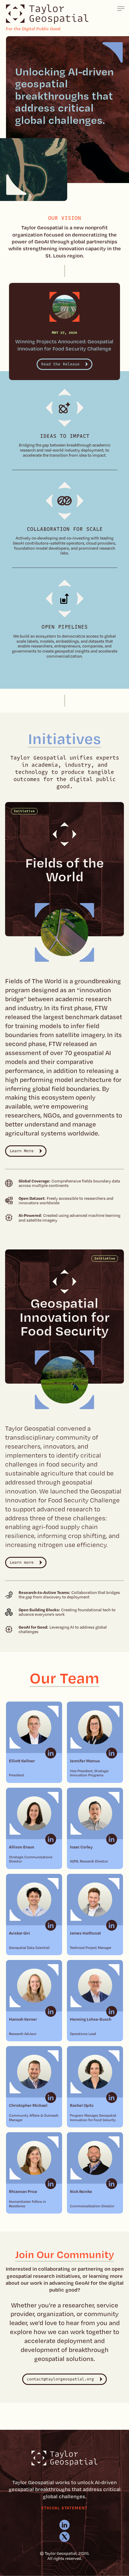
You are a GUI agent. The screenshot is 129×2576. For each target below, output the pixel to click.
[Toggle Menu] (121, 9)
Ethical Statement (64, 2508)
